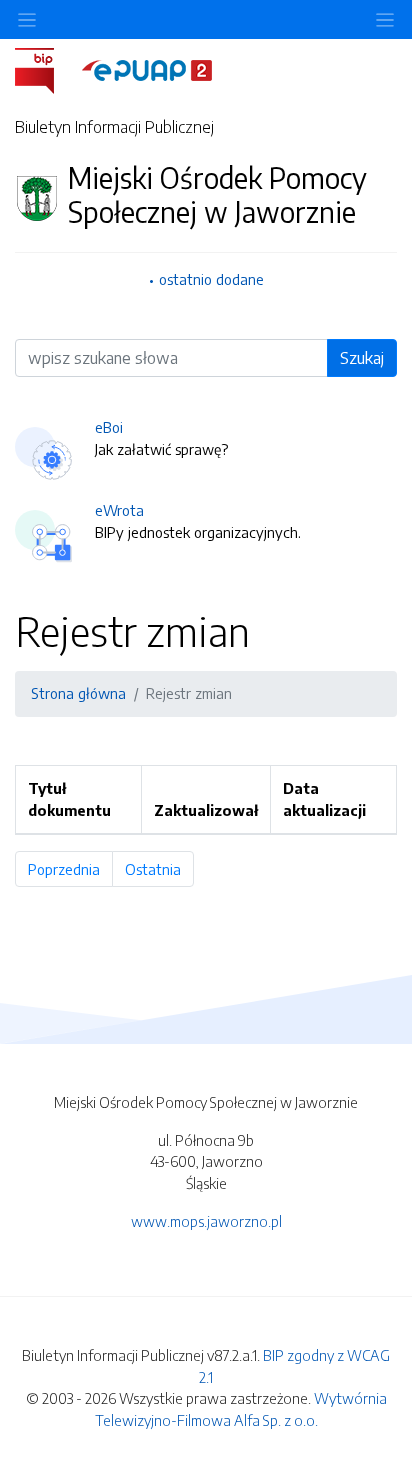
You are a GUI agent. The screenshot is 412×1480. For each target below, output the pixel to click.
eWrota (119, 510)
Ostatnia (159, 869)
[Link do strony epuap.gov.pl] (147, 69)
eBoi (109, 427)
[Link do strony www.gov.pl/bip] (46, 69)
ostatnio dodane (211, 279)
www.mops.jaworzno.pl (206, 1221)
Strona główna (78, 693)
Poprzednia (70, 869)
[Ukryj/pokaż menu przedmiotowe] (27, 19)
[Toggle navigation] (385, 19)
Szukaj (362, 358)
